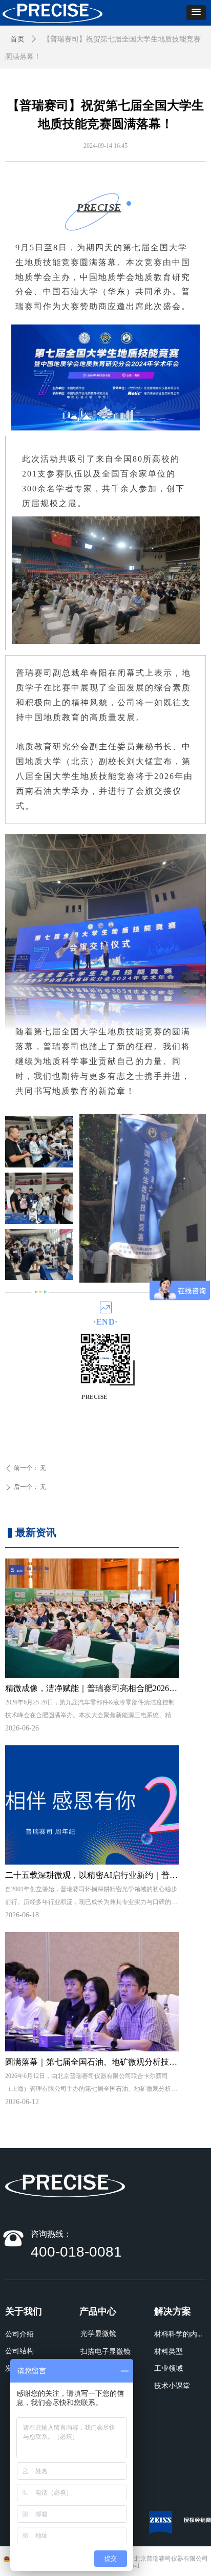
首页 (17, 39)
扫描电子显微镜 (105, 2352)
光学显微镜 (98, 2334)
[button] (196, 13)
